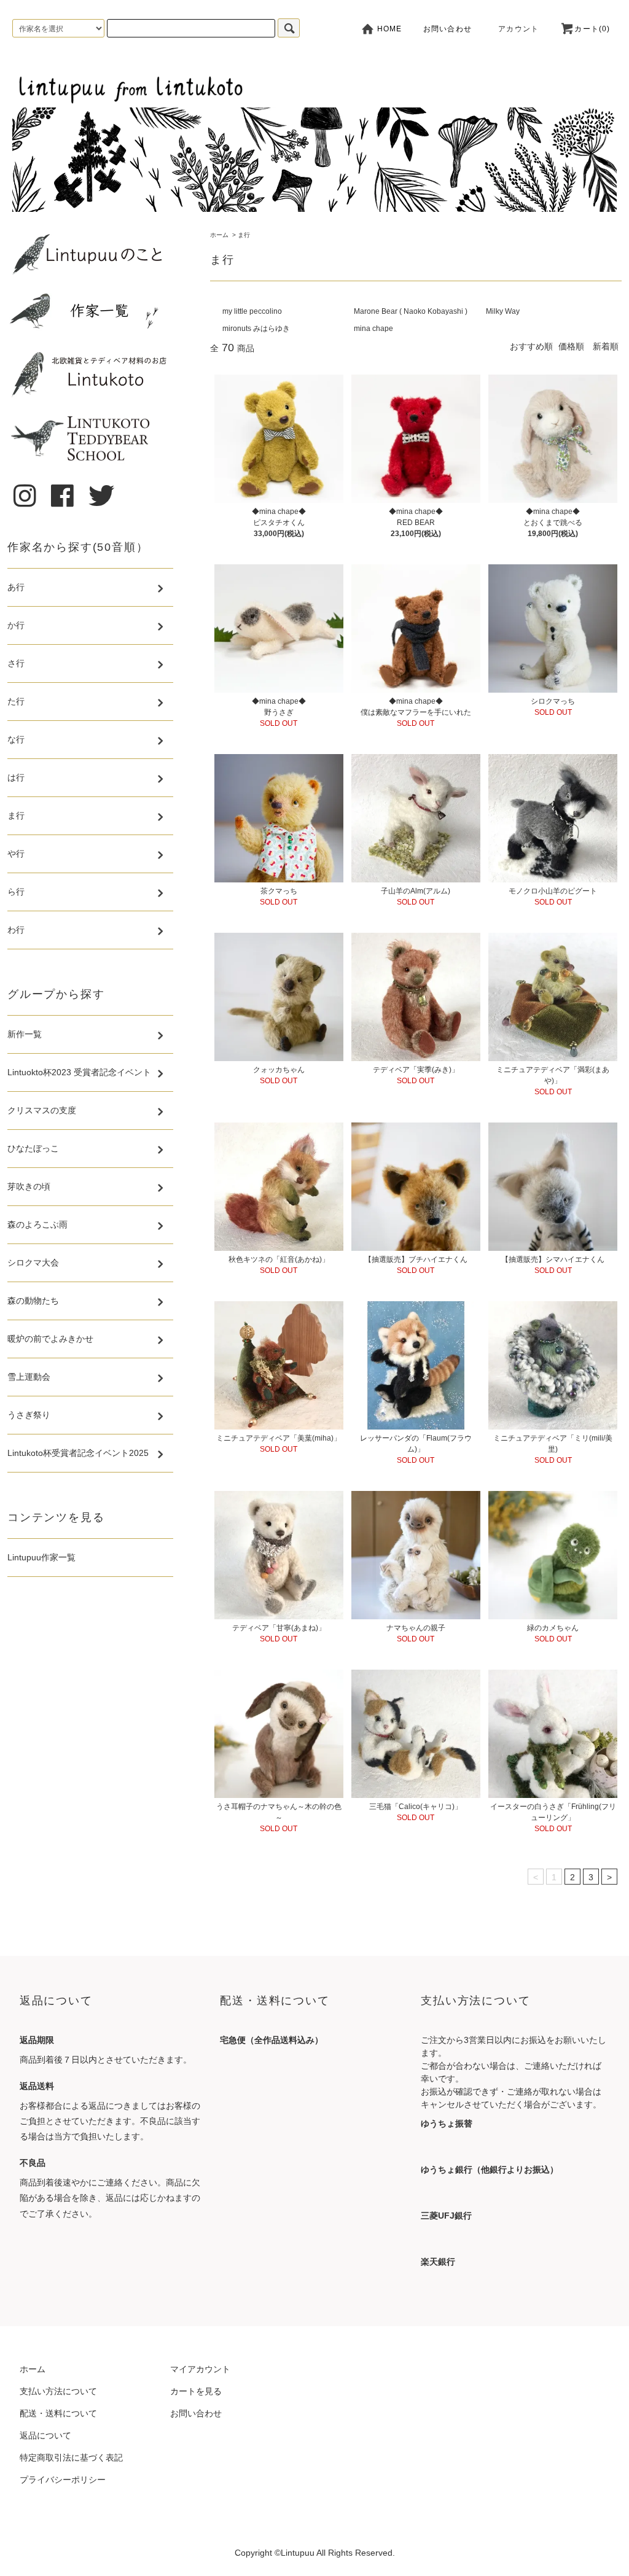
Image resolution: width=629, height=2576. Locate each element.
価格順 (571, 346)
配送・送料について (58, 2413)
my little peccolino (252, 311)
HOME (389, 29)
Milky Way (503, 311)
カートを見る (196, 2391)
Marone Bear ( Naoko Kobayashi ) (411, 311)
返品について (45, 2435)
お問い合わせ (447, 29)
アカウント (518, 29)
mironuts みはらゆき (256, 329)
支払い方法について (58, 2391)
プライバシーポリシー (63, 2480)
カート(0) (592, 29)
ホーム (219, 235)
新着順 (606, 346)
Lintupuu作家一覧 (41, 1557)
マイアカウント (200, 2369)
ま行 (244, 235)
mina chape (373, 329)
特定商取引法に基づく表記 (71, 2457)
